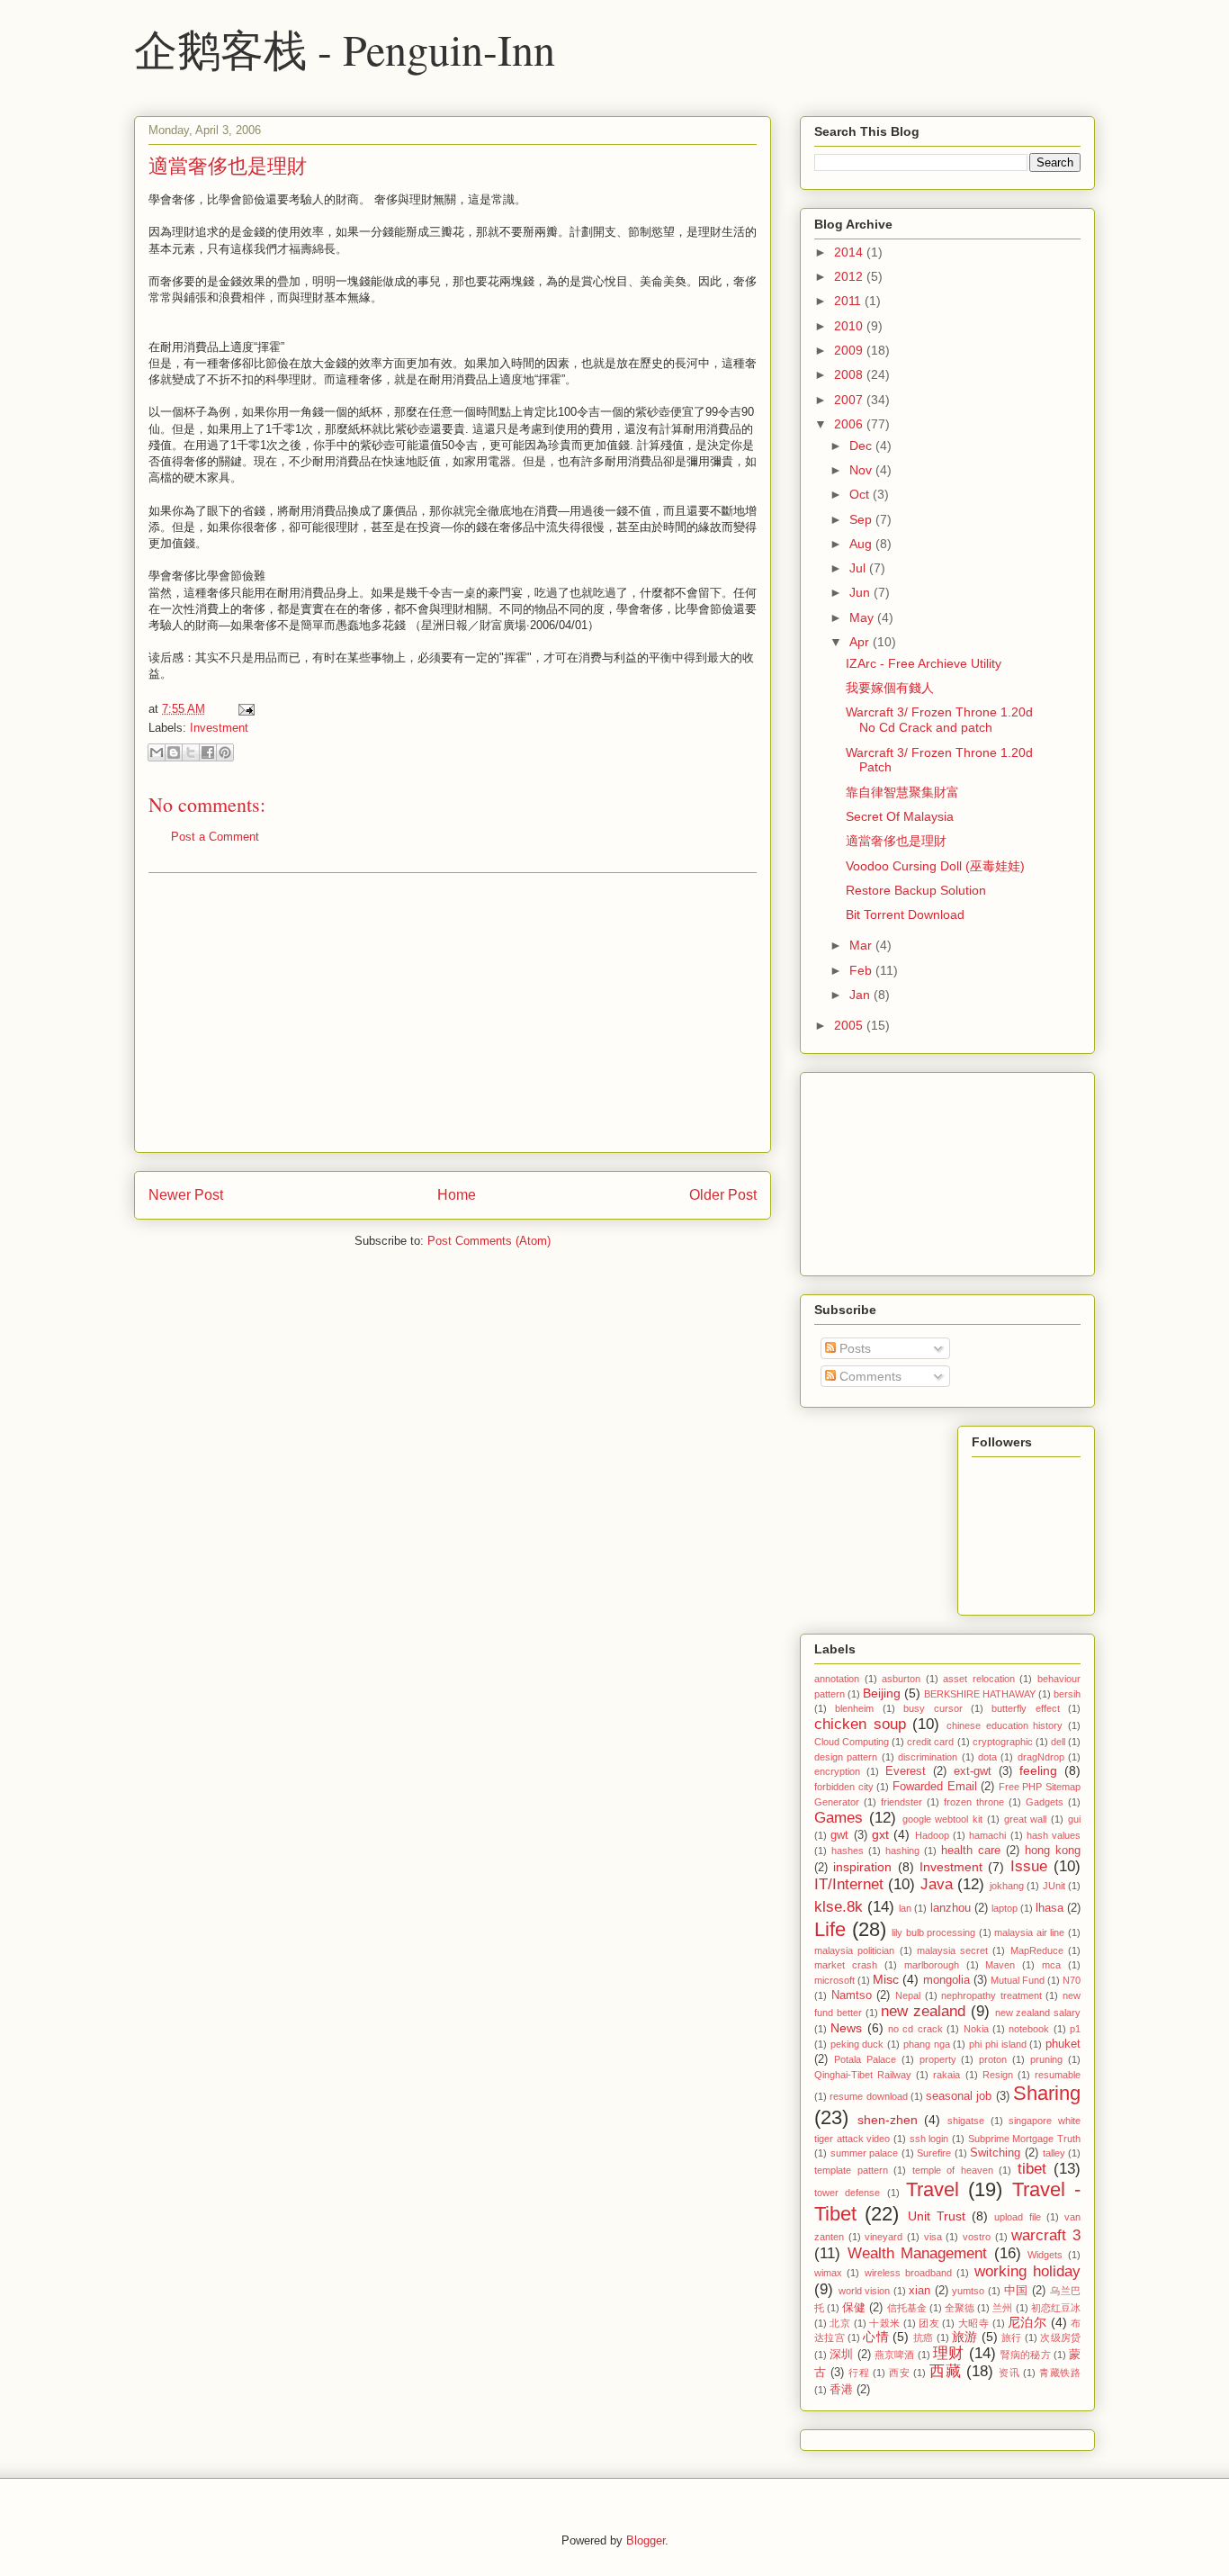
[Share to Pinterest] (225, 752)
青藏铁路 (1060, 2373)
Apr (861, 642)
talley (1054, 2153)
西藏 (945, 2371)
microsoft (834, 1980)
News (846, 2028)
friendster (902, 1802)
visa (933, 2237)
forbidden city (844, 1787)
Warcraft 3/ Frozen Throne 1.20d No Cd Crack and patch (939, 720)
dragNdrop (1041, 1757)
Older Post (723, 1195)
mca (1051, 1965)
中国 (1016, 2291)
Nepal (908, 1995)
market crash (846, 1965)
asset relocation (979, 1679)
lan (905, 1908)
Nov (862, 470)
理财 (948, 2353)
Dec (862, 446)
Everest (906, 1771)
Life (830, 1929)
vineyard (884, 2237)
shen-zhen (888, 2120)
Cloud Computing (852, 1742)
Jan (861, 995)
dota (987, 1757)
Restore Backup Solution (916, 890)
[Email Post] (243, 709)
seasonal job (959, 2096)
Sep (862, 519)
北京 (840, 2323)
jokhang (1007, 1886)
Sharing (1047, 2093)
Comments (869, 1376)
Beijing (882, 1693)
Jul (859, 568)
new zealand (923, 2011)
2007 (850, 400)
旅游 (965, 2337)
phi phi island (997, 2044)
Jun (861, 592)
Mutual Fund (1018, 1980)
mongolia (946, 1980)
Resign (998, 2075)
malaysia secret (952, 1950)
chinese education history (1005, 1725)
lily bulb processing (933, 1932)
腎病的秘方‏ (1026, 2355)
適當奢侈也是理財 (228, 165)
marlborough (932, 1965)
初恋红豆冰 (1056, 2308)
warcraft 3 (1046, 2235)
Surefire (934, 2153)
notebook (1029, 2029)
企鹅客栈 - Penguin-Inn (345, 49)
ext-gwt (973, 1771)
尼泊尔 (1027, 2322)
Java (937, 1884)
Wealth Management (918, 2253)
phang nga (927, 2044)
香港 (841, 2390)
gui (1074, 1819)
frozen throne (974, 1802)
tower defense (847, 2193)
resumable (1058, 2075)
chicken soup (860, 1724)
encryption (837, 1771)
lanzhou (951, 1908)
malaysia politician (854, 1950)
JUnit (1054, 1886)
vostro (977, 2237)
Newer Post (186, 1195)
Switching (995, 2153)
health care (971, 1851)
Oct (861, 494)
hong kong (1053, 1851)
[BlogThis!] (174, 752)
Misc (886, 1979)
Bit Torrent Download (905, 914)
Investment (219, 728)
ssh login (929, 2139)
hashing (902, 1851)
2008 (850, 374)
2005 (850, 1025)
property (938, 2059)
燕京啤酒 (895, 2355)
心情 (876, 2337)
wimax (828, 2273)
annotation (837, 1679)
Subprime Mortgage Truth (1024, 2139)
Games (839, 1818)
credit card (930, 1742)
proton (993, 2059)
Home (457, 1195)
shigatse (966, 2121)
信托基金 (907, 2308)
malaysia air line (1029, 1932)
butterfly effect (1025, 1708)
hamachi (987, 1835)
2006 (850, 424)
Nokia (976, 2029)
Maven (1000, 1965)
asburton (901, 1679)
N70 (1072, 1980)
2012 (850, 276)
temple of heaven (953, 2170)
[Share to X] (191, 752)
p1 (1075, 2029)
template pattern (851, 2170)
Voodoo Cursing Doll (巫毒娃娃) (935, 866)
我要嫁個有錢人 (890, 688)
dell (1058, 1742)
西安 (899, 2373)
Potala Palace (865, 2059)
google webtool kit (943, 1819)
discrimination (928, 1757)
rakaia (946, 2075)
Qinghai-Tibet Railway (863, 2075)
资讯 (1009, 2373)
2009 (850, 350)
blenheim (854, 1708)
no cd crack (915, 2029)
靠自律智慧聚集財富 (902, 792)
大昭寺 (973, 2323)
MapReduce (1037, 1950)
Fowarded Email (935, 1787)
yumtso (968, 2291)
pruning (1046, 2059)
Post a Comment (215, 837)
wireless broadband (908, 2273)
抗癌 (924, 2337)
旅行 (1012, 2337)
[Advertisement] (453, 1013)
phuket (1063, 2044)
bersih (1067, 1694)
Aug (862, 544)
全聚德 (960, 2308)
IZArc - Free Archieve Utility (924, 663)
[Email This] (157, 752)
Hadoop (932, 1835)
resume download (868, 2096)
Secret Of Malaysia (900, 816)
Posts (853, 1348)
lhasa (1050, 1908)
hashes (848, 1851)
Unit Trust (937, 2216)
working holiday (1027, 2271)
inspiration (862, 1867)
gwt (839, 1835)
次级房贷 (1060, 2337)
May (863, 617)
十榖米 (884, 2323)
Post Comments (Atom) (489, 1241)
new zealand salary (1038, 2013)
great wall (1026, 1819)
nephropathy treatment (991, 1995)
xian (920, 2291)
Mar (862, 945)
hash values (1054, 1835)
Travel (933, 2189)
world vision (865, 2291)
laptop (1005, 1908)
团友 (929, 2323)
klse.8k (839, 1907)
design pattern (846, 1757)
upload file (1017, 2217)
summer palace (865, 2153)
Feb (862, 970)
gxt (880, 1834)
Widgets (1045, 2255)
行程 (859, 2373)
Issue (1029, 1866)
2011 (849, 301)
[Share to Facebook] (208, 752)
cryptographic (1003, 1742)
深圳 (841, 2355)
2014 (850, 252)
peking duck (857, 2044)
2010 (850, 326)
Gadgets (1045, 1802)
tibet (1032, 2169)
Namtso (852, 1995)
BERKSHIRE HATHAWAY (980, 1694)
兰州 (1002, 2308)
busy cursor (933, 1708)
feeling (1038, 1770)
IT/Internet (849, 1884)
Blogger (646, 2540)
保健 (854, 2308)
